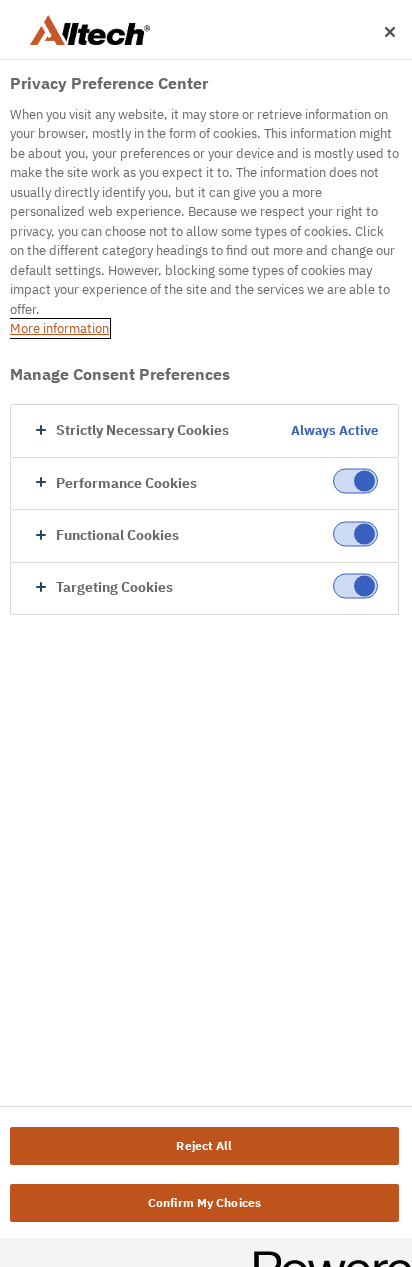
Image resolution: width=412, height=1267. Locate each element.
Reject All (204, 1145)
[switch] (355, 481)
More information (59, 328)
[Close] (390, 32)
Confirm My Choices (204, 1202)
